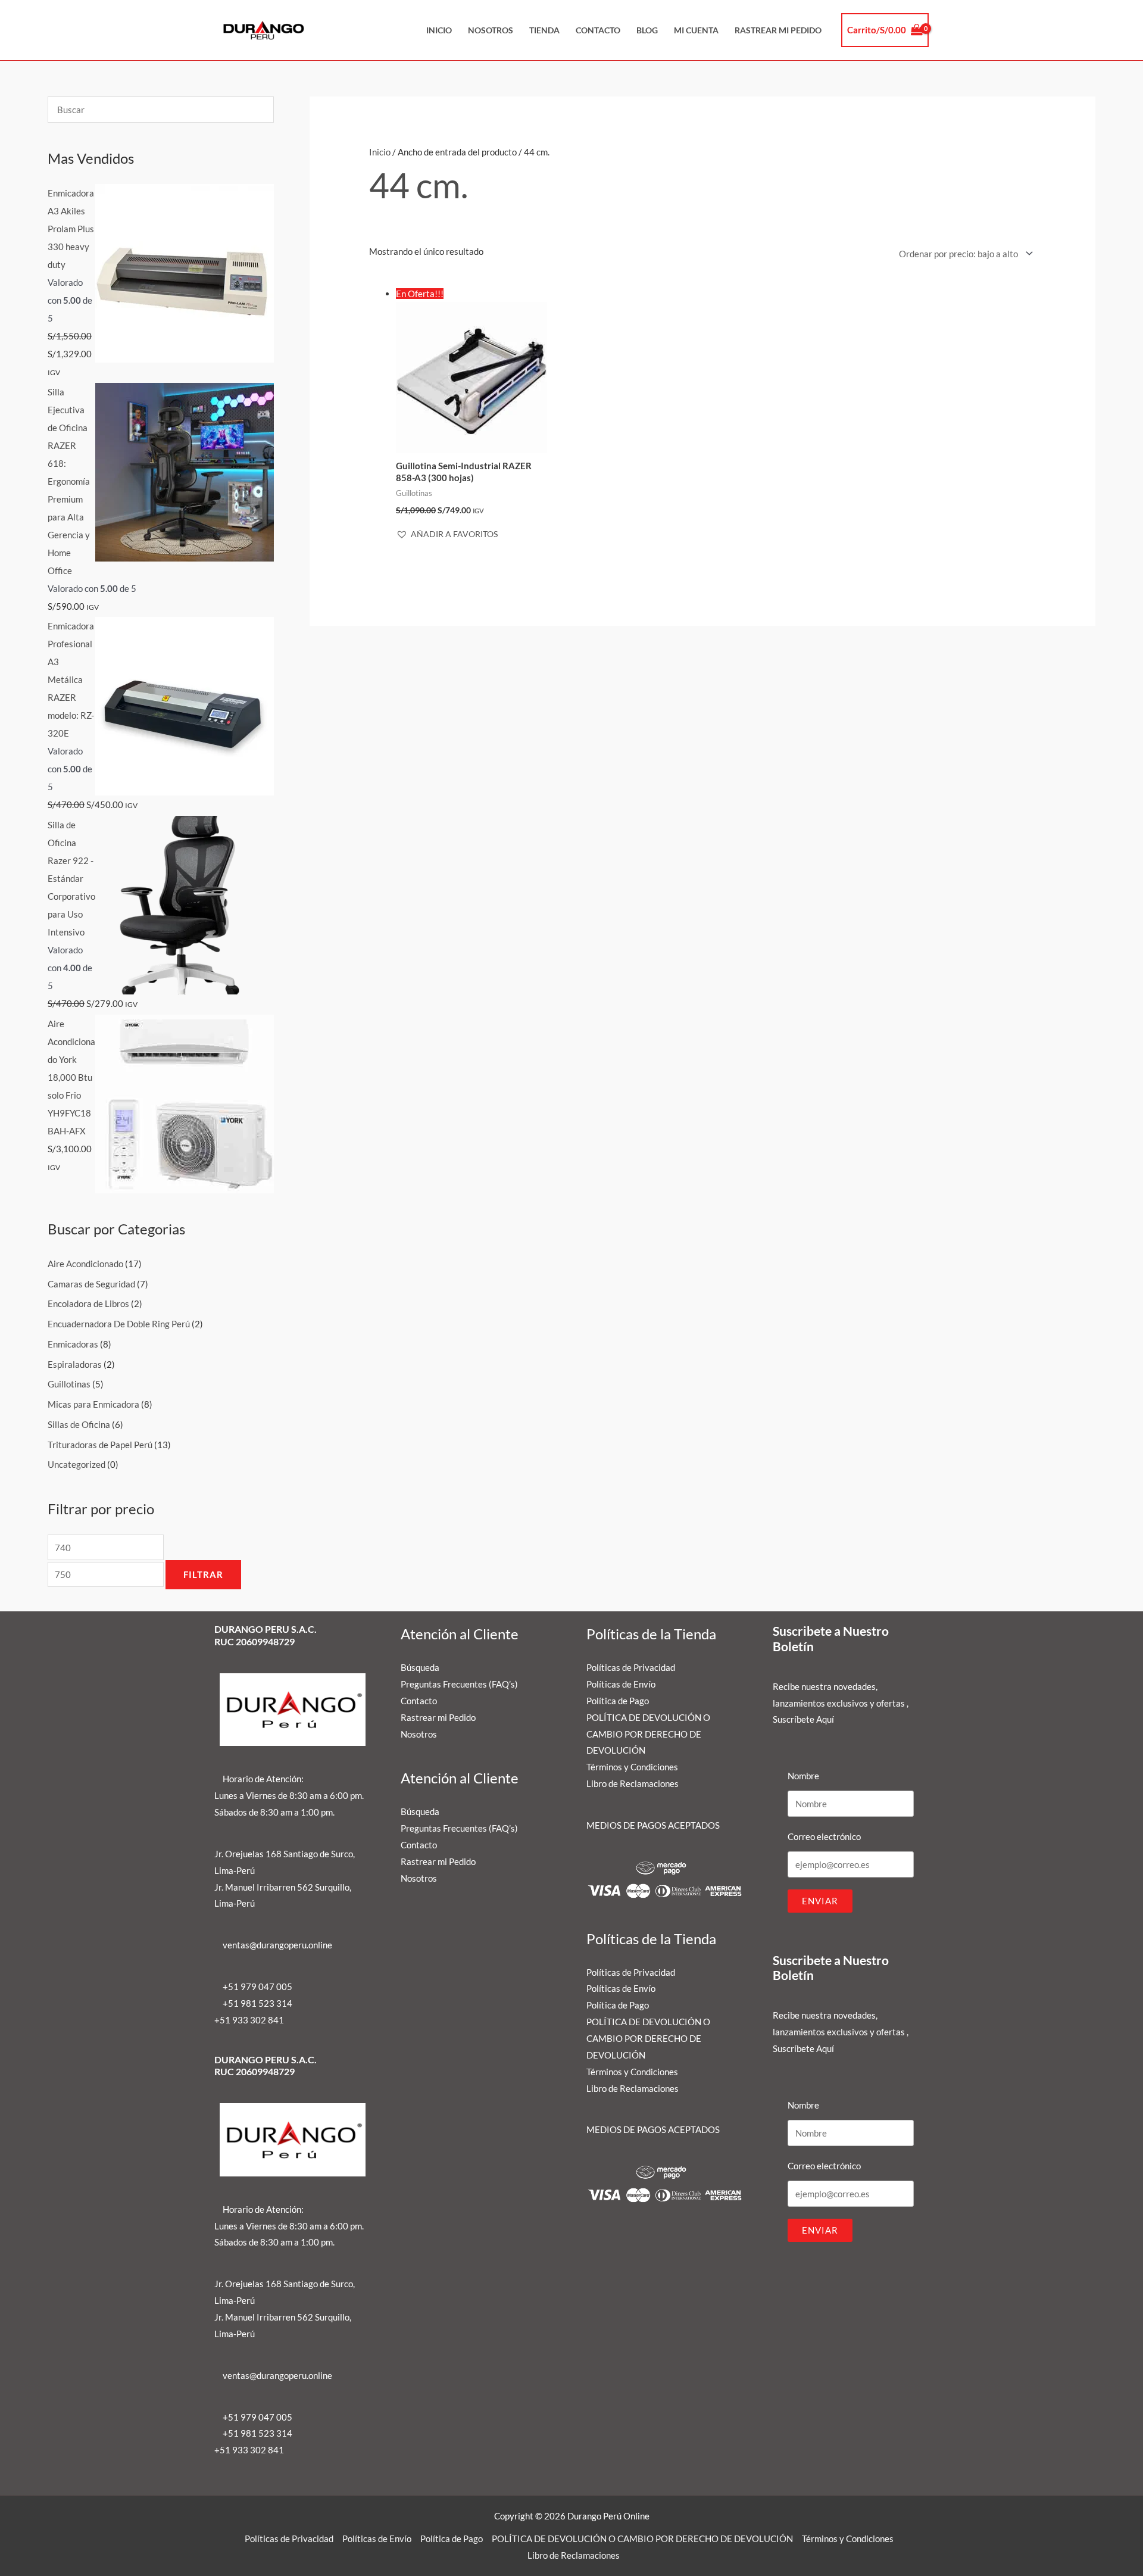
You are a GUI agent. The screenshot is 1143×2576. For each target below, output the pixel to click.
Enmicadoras (73, 1344)
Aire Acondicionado (85, 1264)
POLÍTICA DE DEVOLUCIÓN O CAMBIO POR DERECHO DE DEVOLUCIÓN (648, 1734)
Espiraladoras (75, 1364)
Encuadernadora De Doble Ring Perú (119, 1324)
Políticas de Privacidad (631, 1667)
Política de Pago (618, 1701)
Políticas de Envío (621, 1684)
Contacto (598, 30)
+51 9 (226, 2020)
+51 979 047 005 (257, 1986)
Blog (647, 30)
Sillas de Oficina (79, 1424)
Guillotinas (69, 1384)
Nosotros (491, 30)
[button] (447, 534)
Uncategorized (76, 1464)
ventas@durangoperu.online (277, 1945)
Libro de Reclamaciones (633, 1783)
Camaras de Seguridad (91, 1284)
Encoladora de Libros (88, 1303)
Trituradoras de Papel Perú (100, 1445)
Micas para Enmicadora (93, 1404)
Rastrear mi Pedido (778, 30)
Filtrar (203, 1574)
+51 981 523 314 (257, 2003)
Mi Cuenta (696, 30)
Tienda (544, 30)
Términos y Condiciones (632, 1767)
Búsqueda (420, 1667)
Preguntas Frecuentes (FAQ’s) (459, 1684)
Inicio (439, 30)
